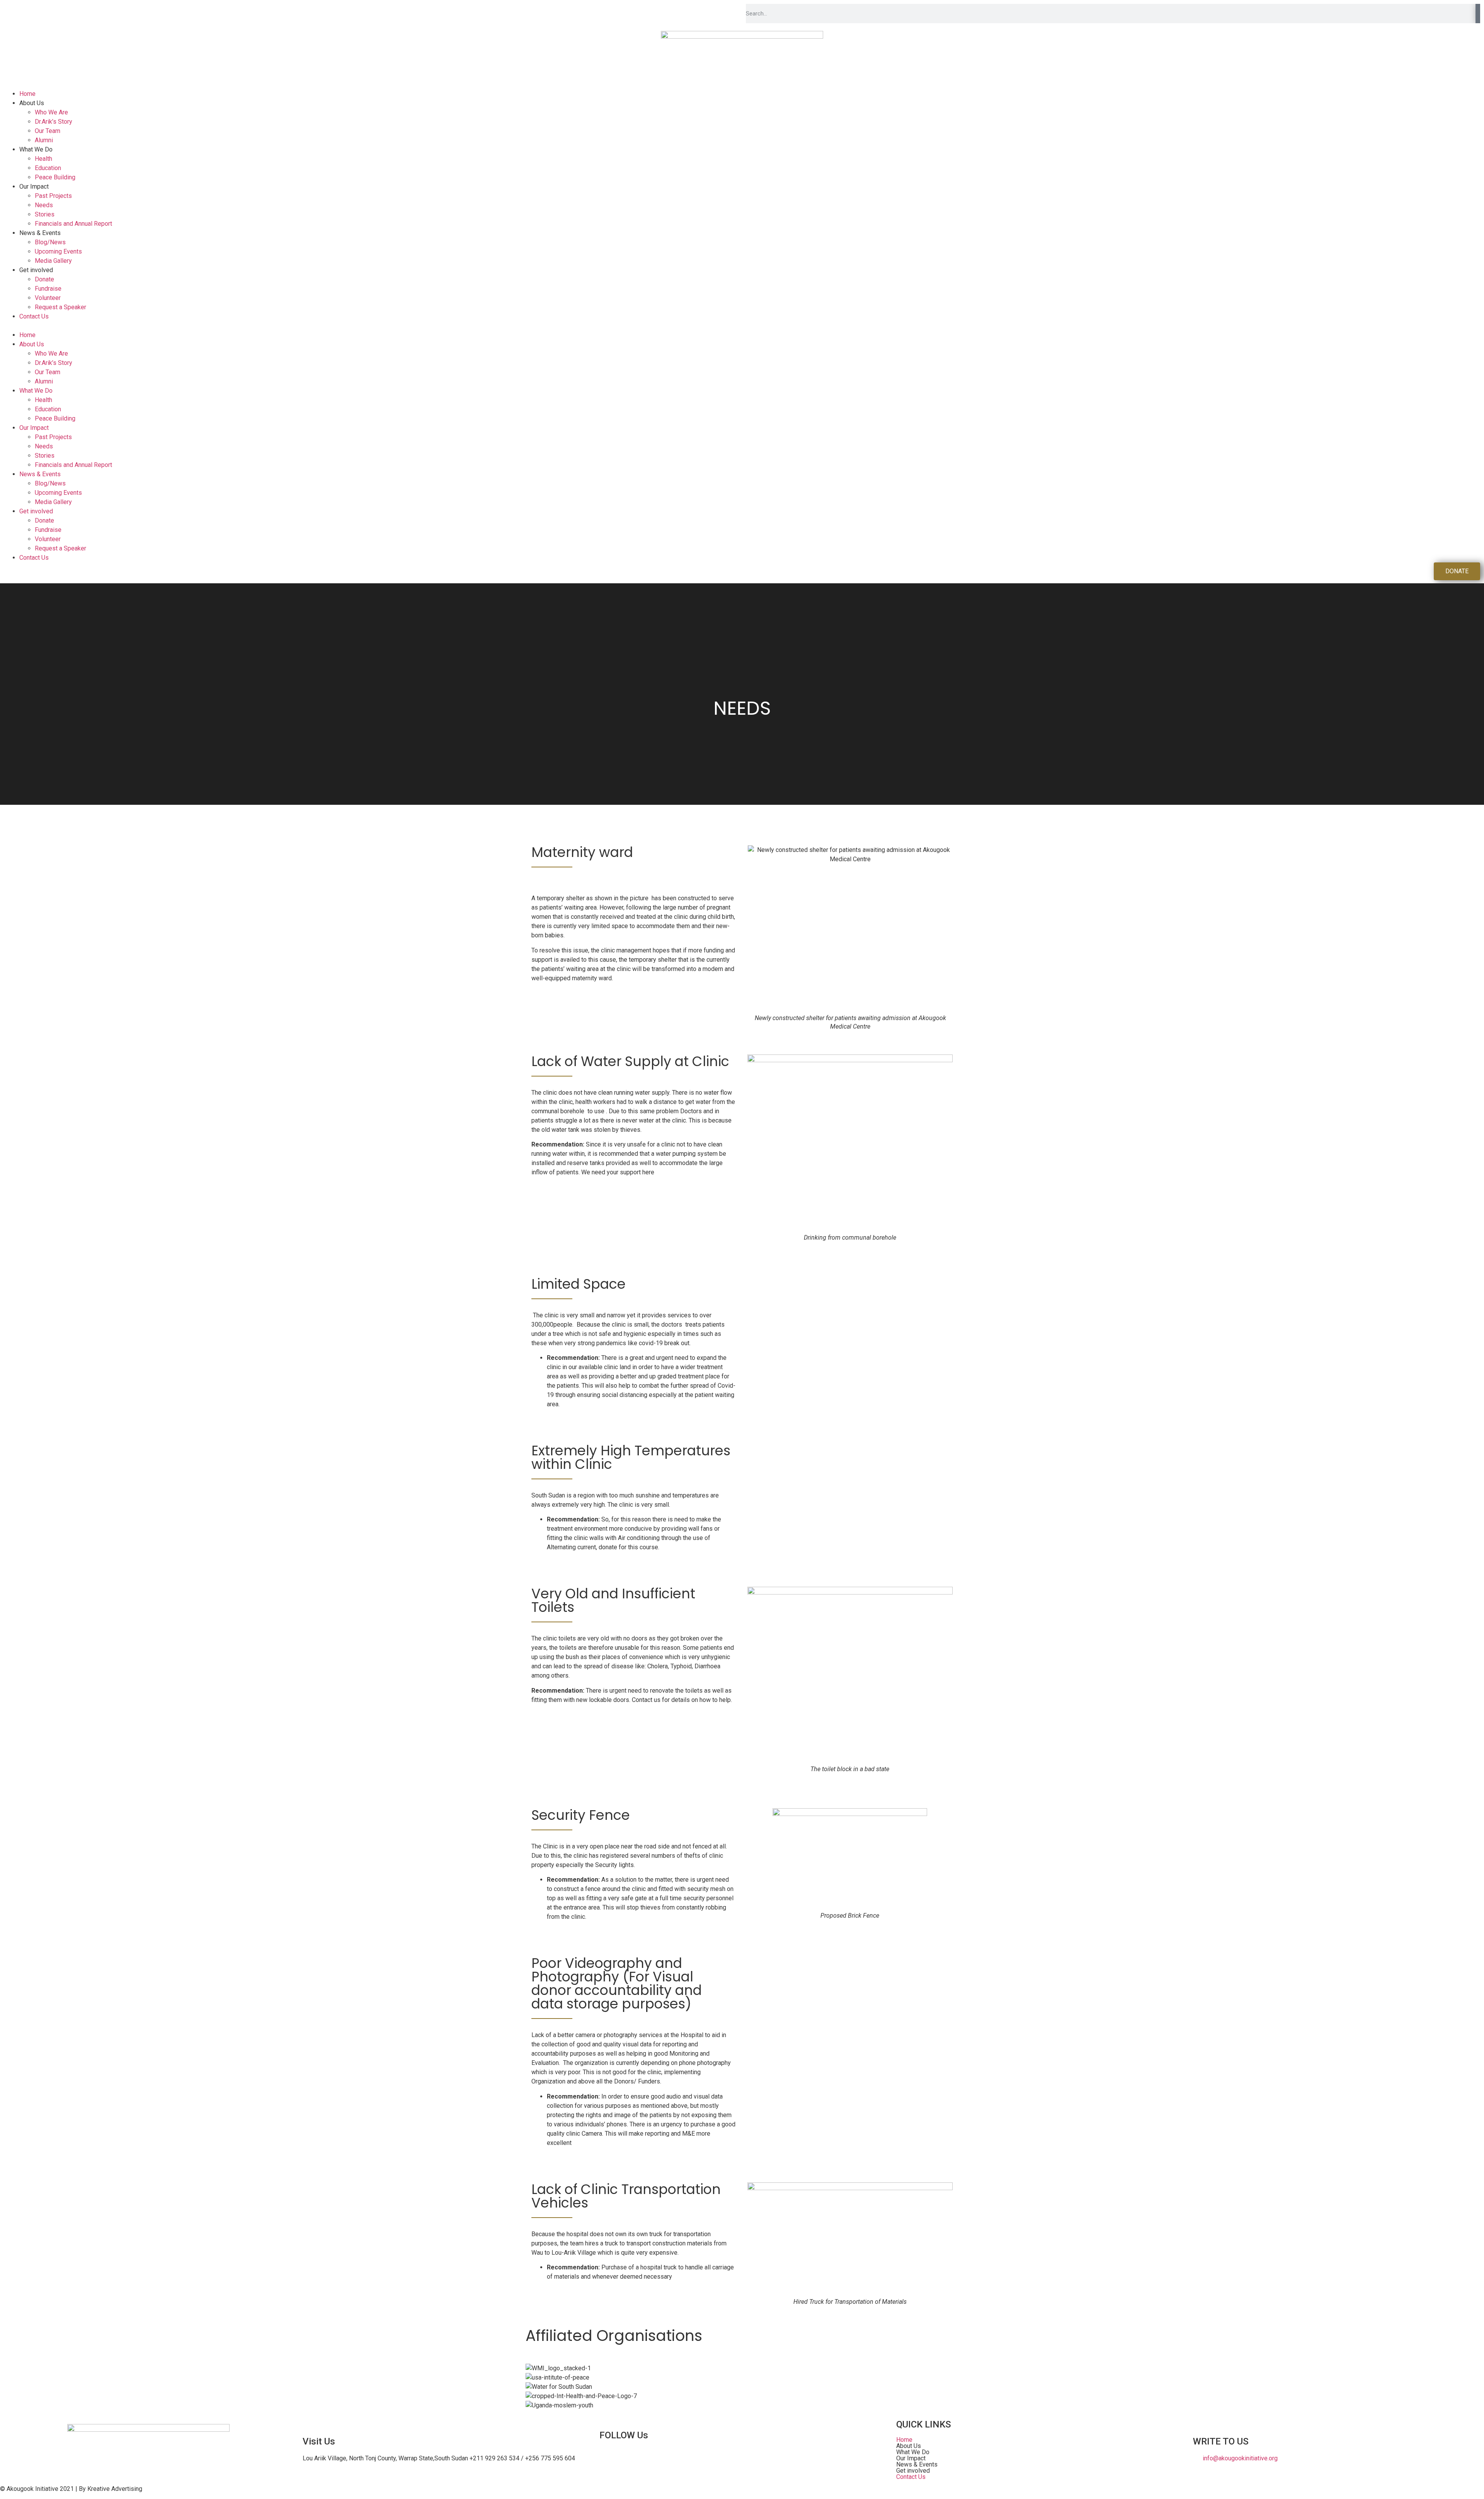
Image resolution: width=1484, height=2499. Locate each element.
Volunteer (48, 298)
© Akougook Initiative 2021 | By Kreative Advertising (71, 2489)
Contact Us (34, 316)
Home (27, 94)
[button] (742, 326)
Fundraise (48, 289)
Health (43, 159)
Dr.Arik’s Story (54, 122)
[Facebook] (609, 2457)
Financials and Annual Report (73, 224)
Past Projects (53, 196)
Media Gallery (53, 261)
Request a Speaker (60, 307)
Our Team (48, 131)
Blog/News (50, 242)
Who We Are (51, 112)
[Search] (1478, 14)
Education (48, 168)
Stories (45, 214)
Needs (44, 205)
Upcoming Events (58, 251)
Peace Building (55, 177)
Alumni (44, 140)
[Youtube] (630, 2457)
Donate (44, 279)
